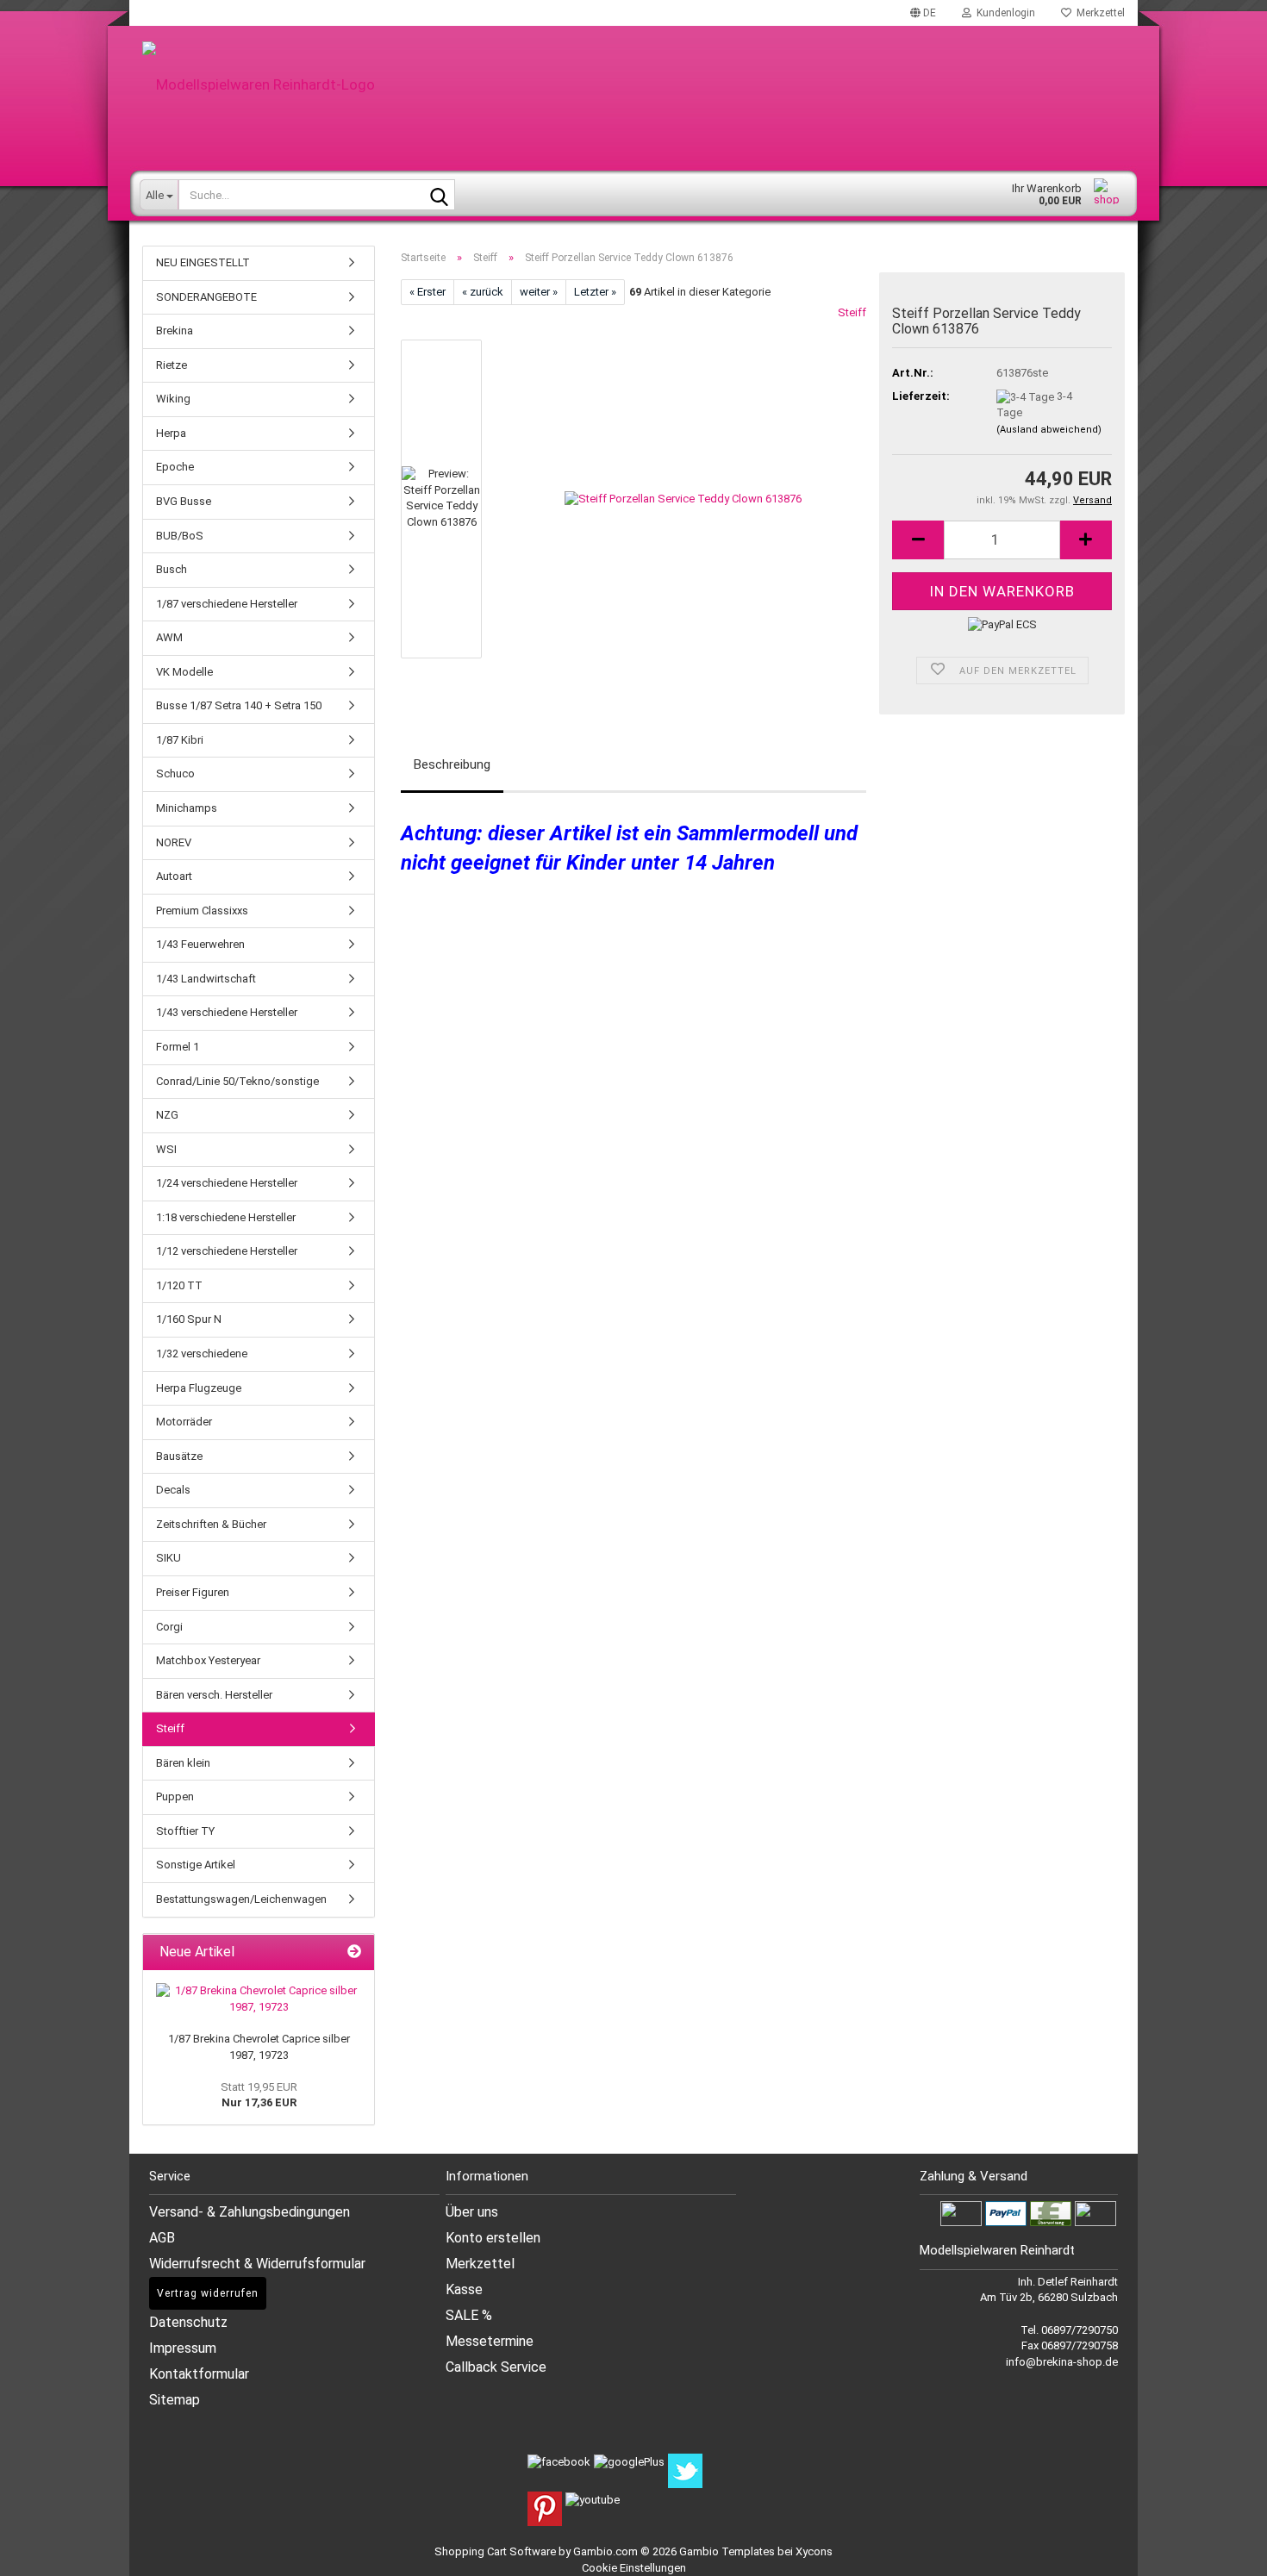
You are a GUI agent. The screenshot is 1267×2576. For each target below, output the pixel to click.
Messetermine (490, 2341)
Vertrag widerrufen (208, 2293)
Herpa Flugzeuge (199, 1388)
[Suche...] (439, 196)
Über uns (472, 2212)
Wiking (173, 399)
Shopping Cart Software (495, 2551)
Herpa (171, 433)
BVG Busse (184, 501)
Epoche (175, 467)
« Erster (428, 292)
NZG (167, 1115)
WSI (166, 1149)
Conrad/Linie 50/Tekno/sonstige (237, 1081)
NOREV (174, 842)
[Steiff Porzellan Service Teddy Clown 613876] (683, 499)
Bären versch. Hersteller (214, 1695)
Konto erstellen (493, 2238)
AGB (162, 2238)
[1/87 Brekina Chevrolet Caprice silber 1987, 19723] (259, 1999)
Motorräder (184, 1422)
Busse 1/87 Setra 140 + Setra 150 (239, 705)
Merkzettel (1098, 13)
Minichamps (187, 808)
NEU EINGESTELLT (203, 262)
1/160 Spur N (189, 1319)
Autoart (174, 876)
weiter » (539, 292)
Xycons (814, 2551)
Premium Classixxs (202, 911)
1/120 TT (179, 1285)
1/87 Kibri (180, 740)
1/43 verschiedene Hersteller (227, 1012)
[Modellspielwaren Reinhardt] (633, 84)
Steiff (852, 312)
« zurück (483, 292)
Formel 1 (178, 1047)
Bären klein (183, 1763)
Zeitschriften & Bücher (211, 1524)
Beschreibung (452, 764)
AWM (169, 637)
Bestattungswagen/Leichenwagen (241, 1899)
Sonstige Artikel (196, 1865)
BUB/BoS (180, 536)
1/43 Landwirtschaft (206, 979)
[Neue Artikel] (354, 1952)
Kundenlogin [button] (1003, 13)
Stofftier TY (185, 1831)
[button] (923, 13)
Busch (172, 569)
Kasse (464, 2289)
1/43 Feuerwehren (200, 944)
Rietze (172, 365)
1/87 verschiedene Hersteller (227, 604)
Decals (173, 1490)
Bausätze (179, 1456)
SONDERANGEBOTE (206, 297)
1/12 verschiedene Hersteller (227, 1251)
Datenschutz (188, 2322)
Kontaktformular (199, 2374)
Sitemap (175, 2400)
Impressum (183, 2348)
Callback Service (496, 2367)
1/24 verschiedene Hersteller (227, 1183)
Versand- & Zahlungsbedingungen (250, 2212)
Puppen (175, 1796)
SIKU (169, 1558)
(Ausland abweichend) (1049, 430)
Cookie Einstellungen (634, 2568)
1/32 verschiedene (202, 1353)
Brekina (175, 331)
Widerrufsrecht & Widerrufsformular (257, 2264)
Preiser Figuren (193, 1592)
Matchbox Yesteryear (208, 1660)
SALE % (469, 2315)
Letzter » (595, 292)
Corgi (169, 1627)
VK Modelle (184, 672)
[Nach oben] (1233, 2550)
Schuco (175, 773)
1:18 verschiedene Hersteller (226, 1217)
